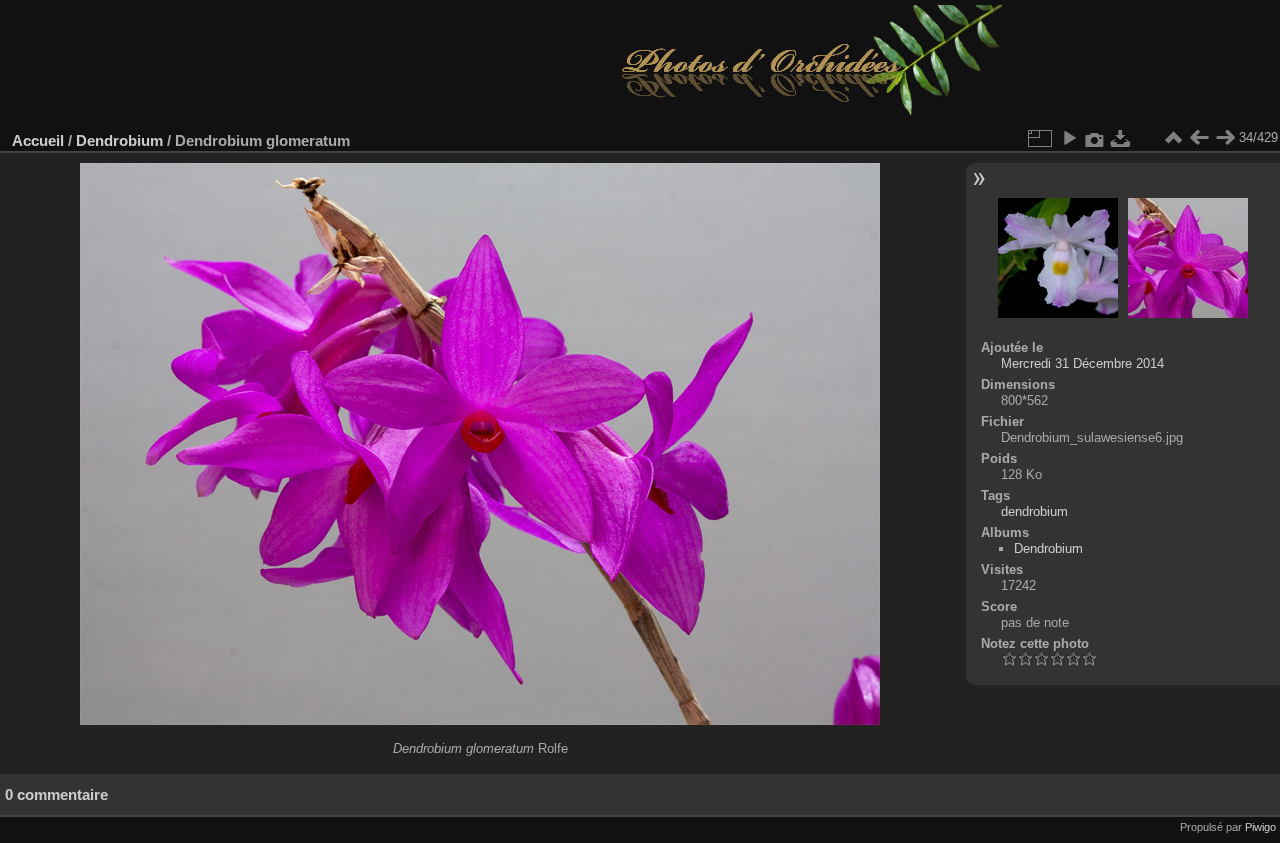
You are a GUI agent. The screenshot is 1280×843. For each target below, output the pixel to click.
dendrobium (1034, 511)
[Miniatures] (1173, 138)
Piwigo (1260, 827)
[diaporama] (1069, 138)
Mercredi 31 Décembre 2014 (1082, 363)
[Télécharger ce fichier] (1121, 138)
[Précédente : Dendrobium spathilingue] (1199, 138)
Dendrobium (119, 140)
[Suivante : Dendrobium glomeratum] (1225, 138)
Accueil (38, 140)
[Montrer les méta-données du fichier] (1095, 138)
